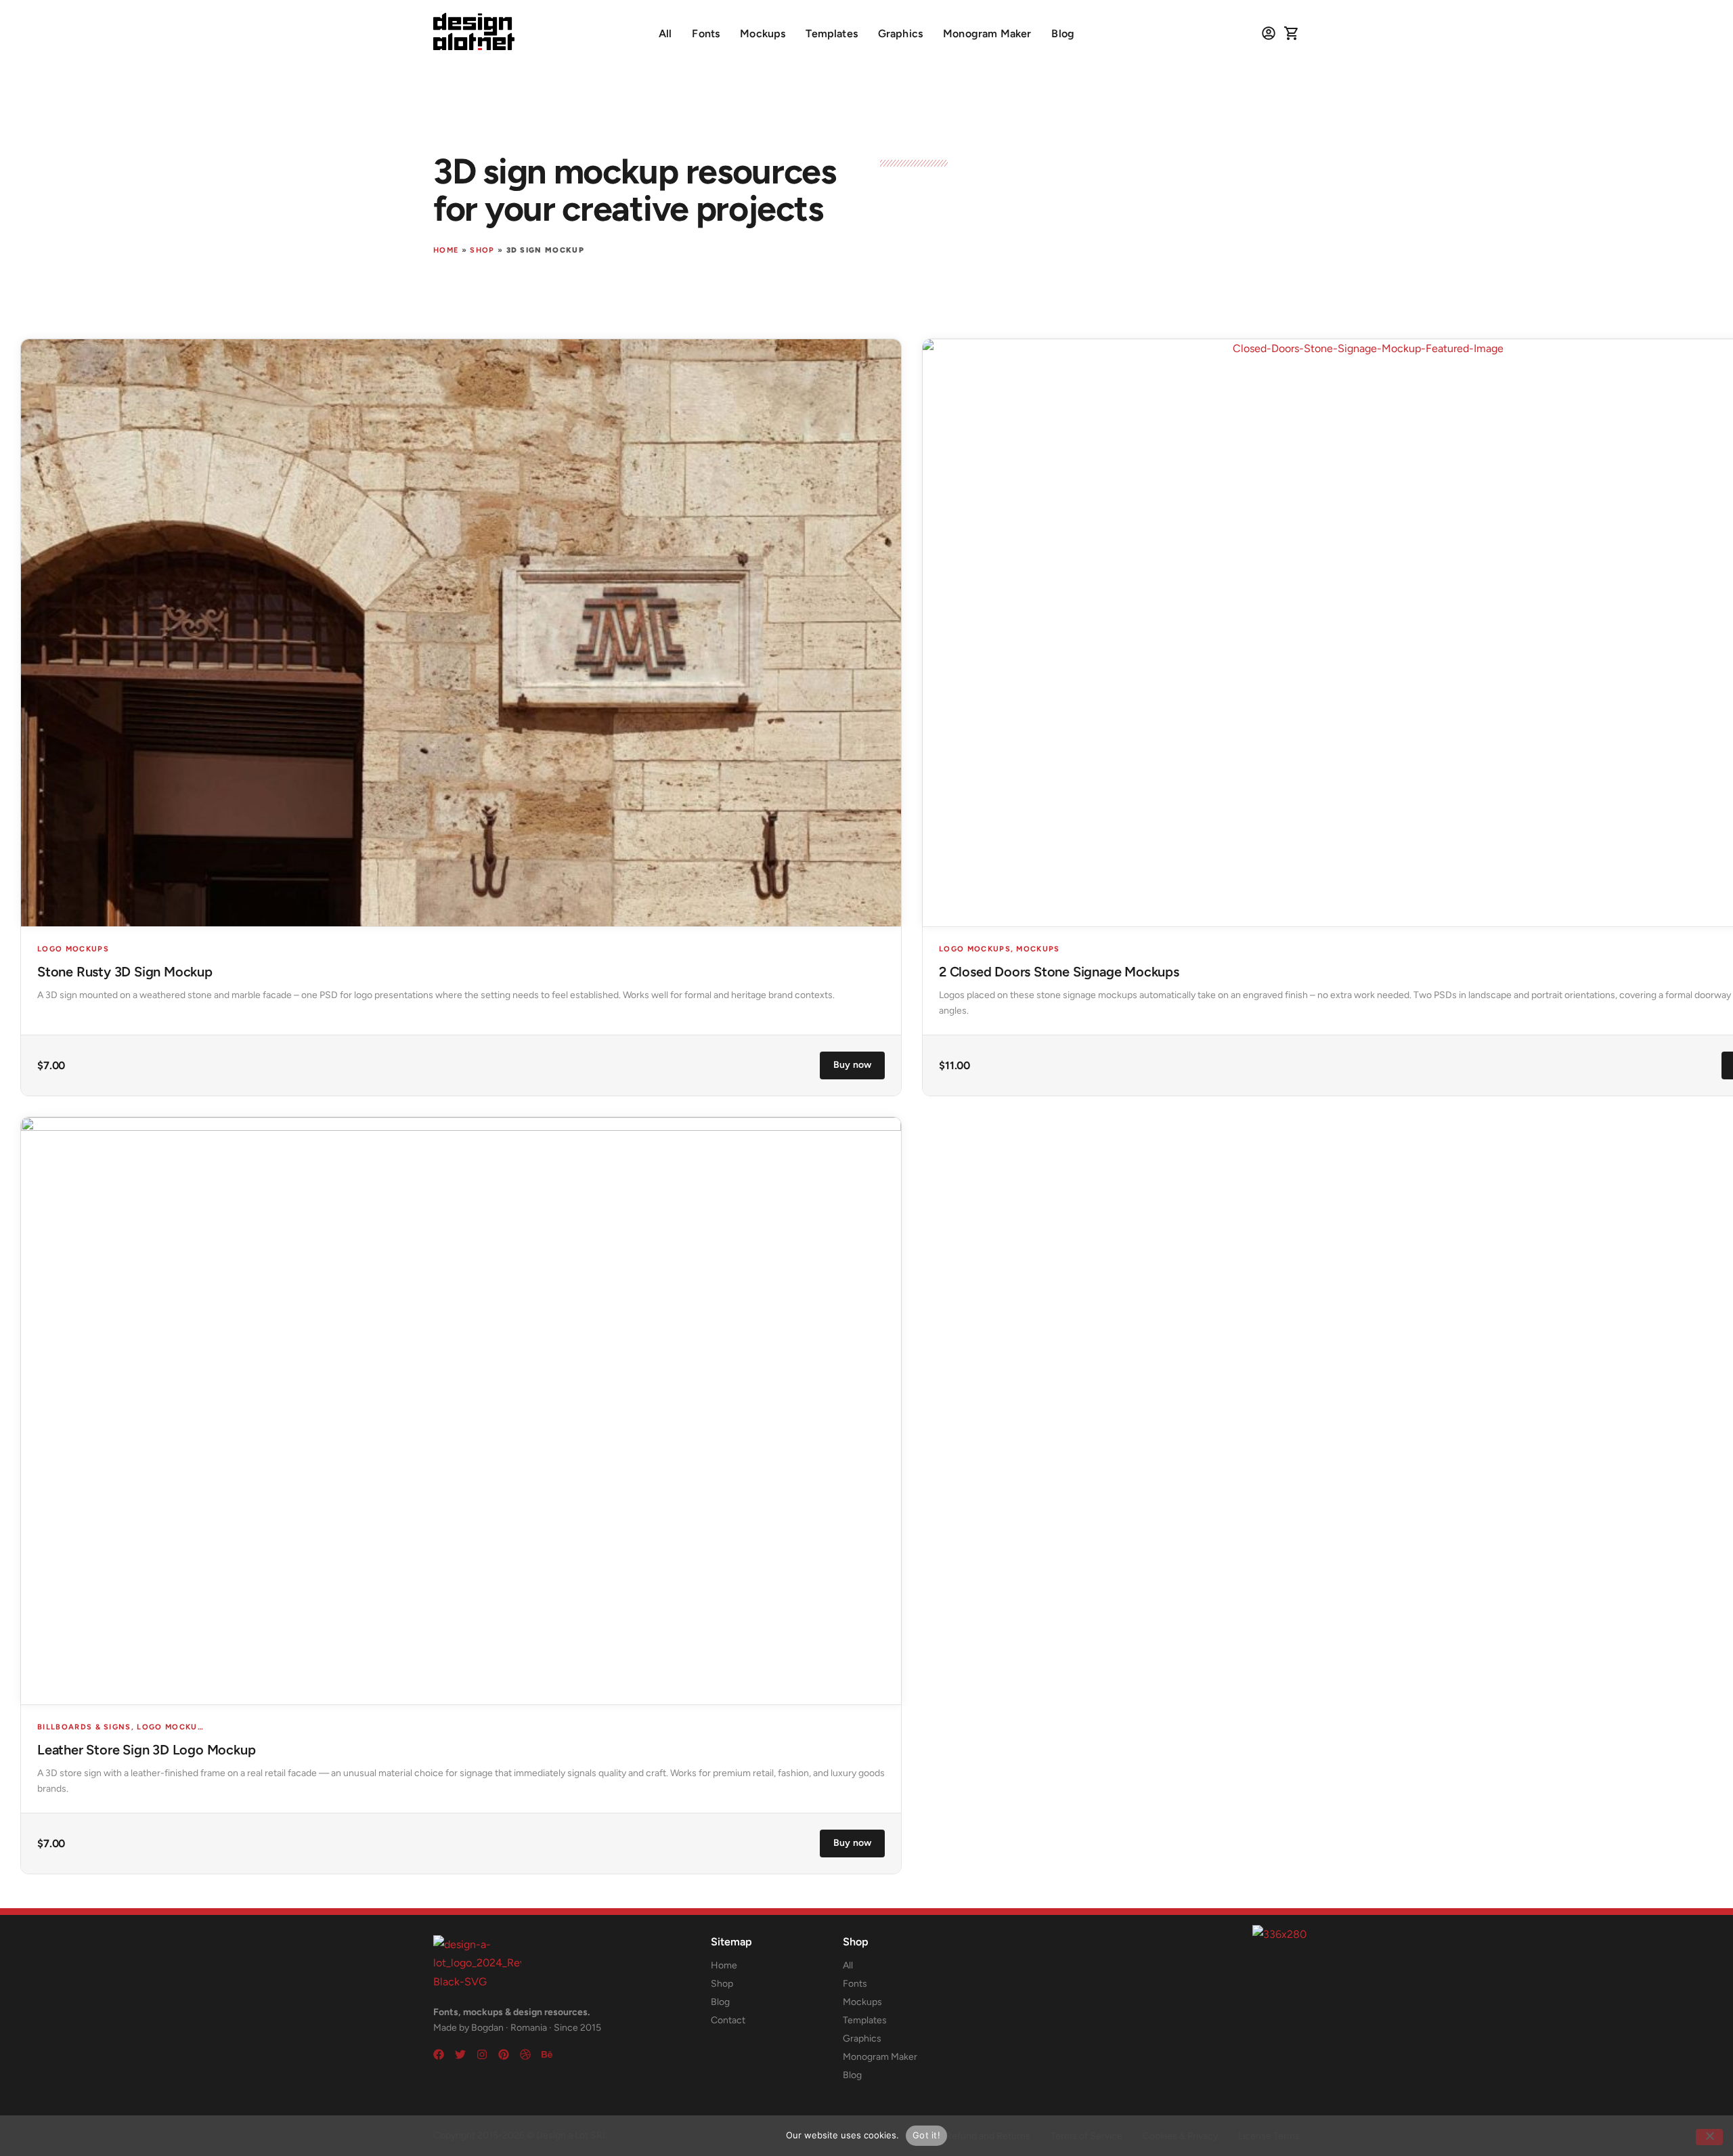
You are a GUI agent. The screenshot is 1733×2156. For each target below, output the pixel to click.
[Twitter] (460, 2054)
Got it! (926, 2135)
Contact (728, 2020)
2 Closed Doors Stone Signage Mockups (1059, 972)
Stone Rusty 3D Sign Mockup (125, 972)
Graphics (900, 34)
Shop (482, 250)
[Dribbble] (525, 2054)
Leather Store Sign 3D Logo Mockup (146, 1750)
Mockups (763, 34)
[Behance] (547, 2054)
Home (446, 250)
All (665, 34)
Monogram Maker (987, 34)
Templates (831, 34)
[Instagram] (482, 2054)
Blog (1063, 34)
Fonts (706, 34)
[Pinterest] (504, 2054)
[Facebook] (439, 2054)
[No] (1709, 2137)
